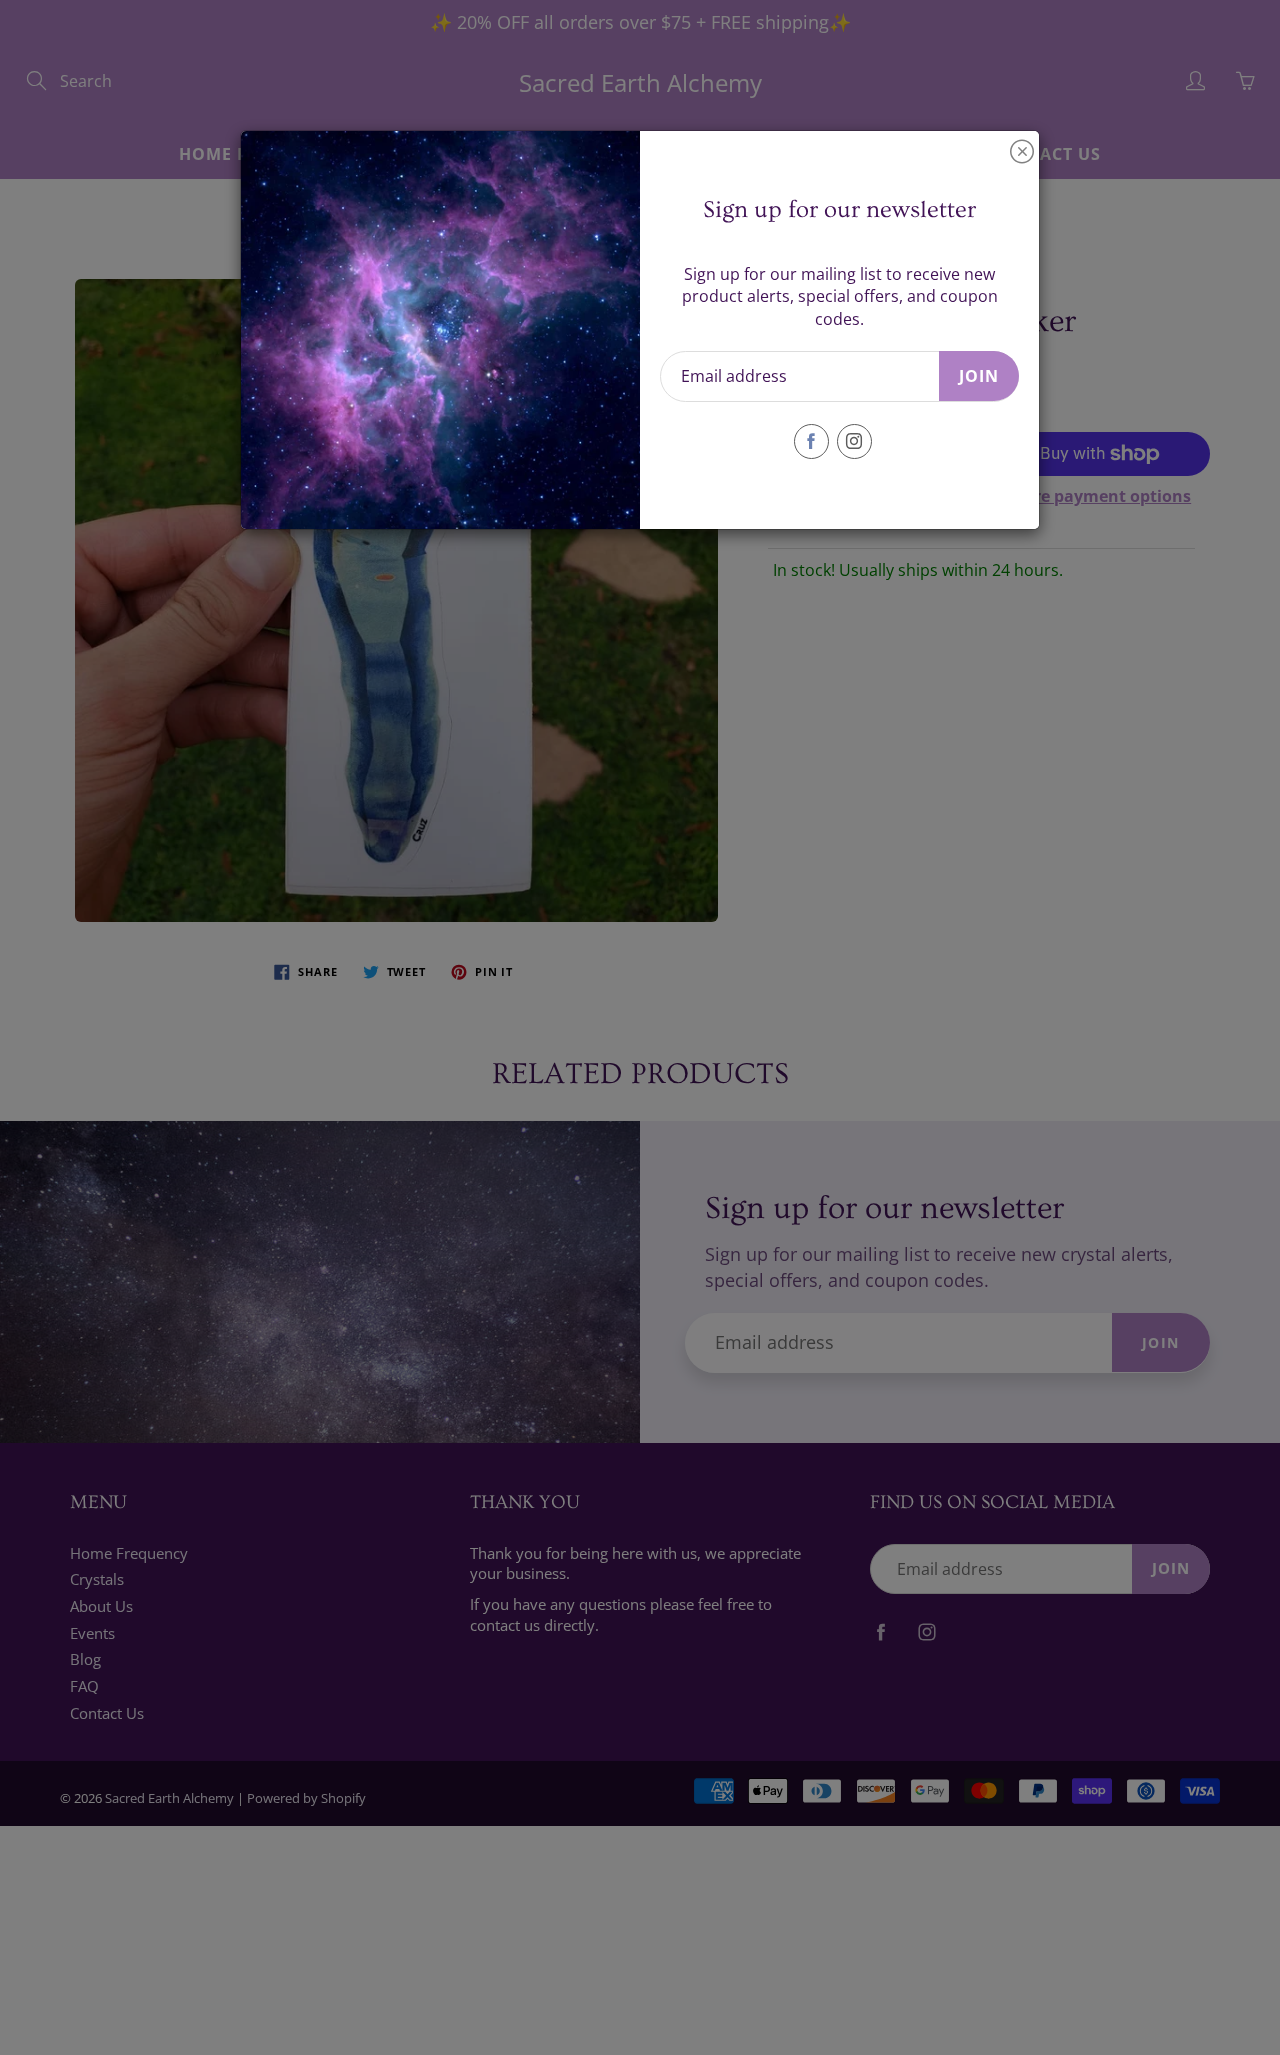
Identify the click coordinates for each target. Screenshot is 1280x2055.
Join (979, 376)
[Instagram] (854, 441)
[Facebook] (811, 441)
